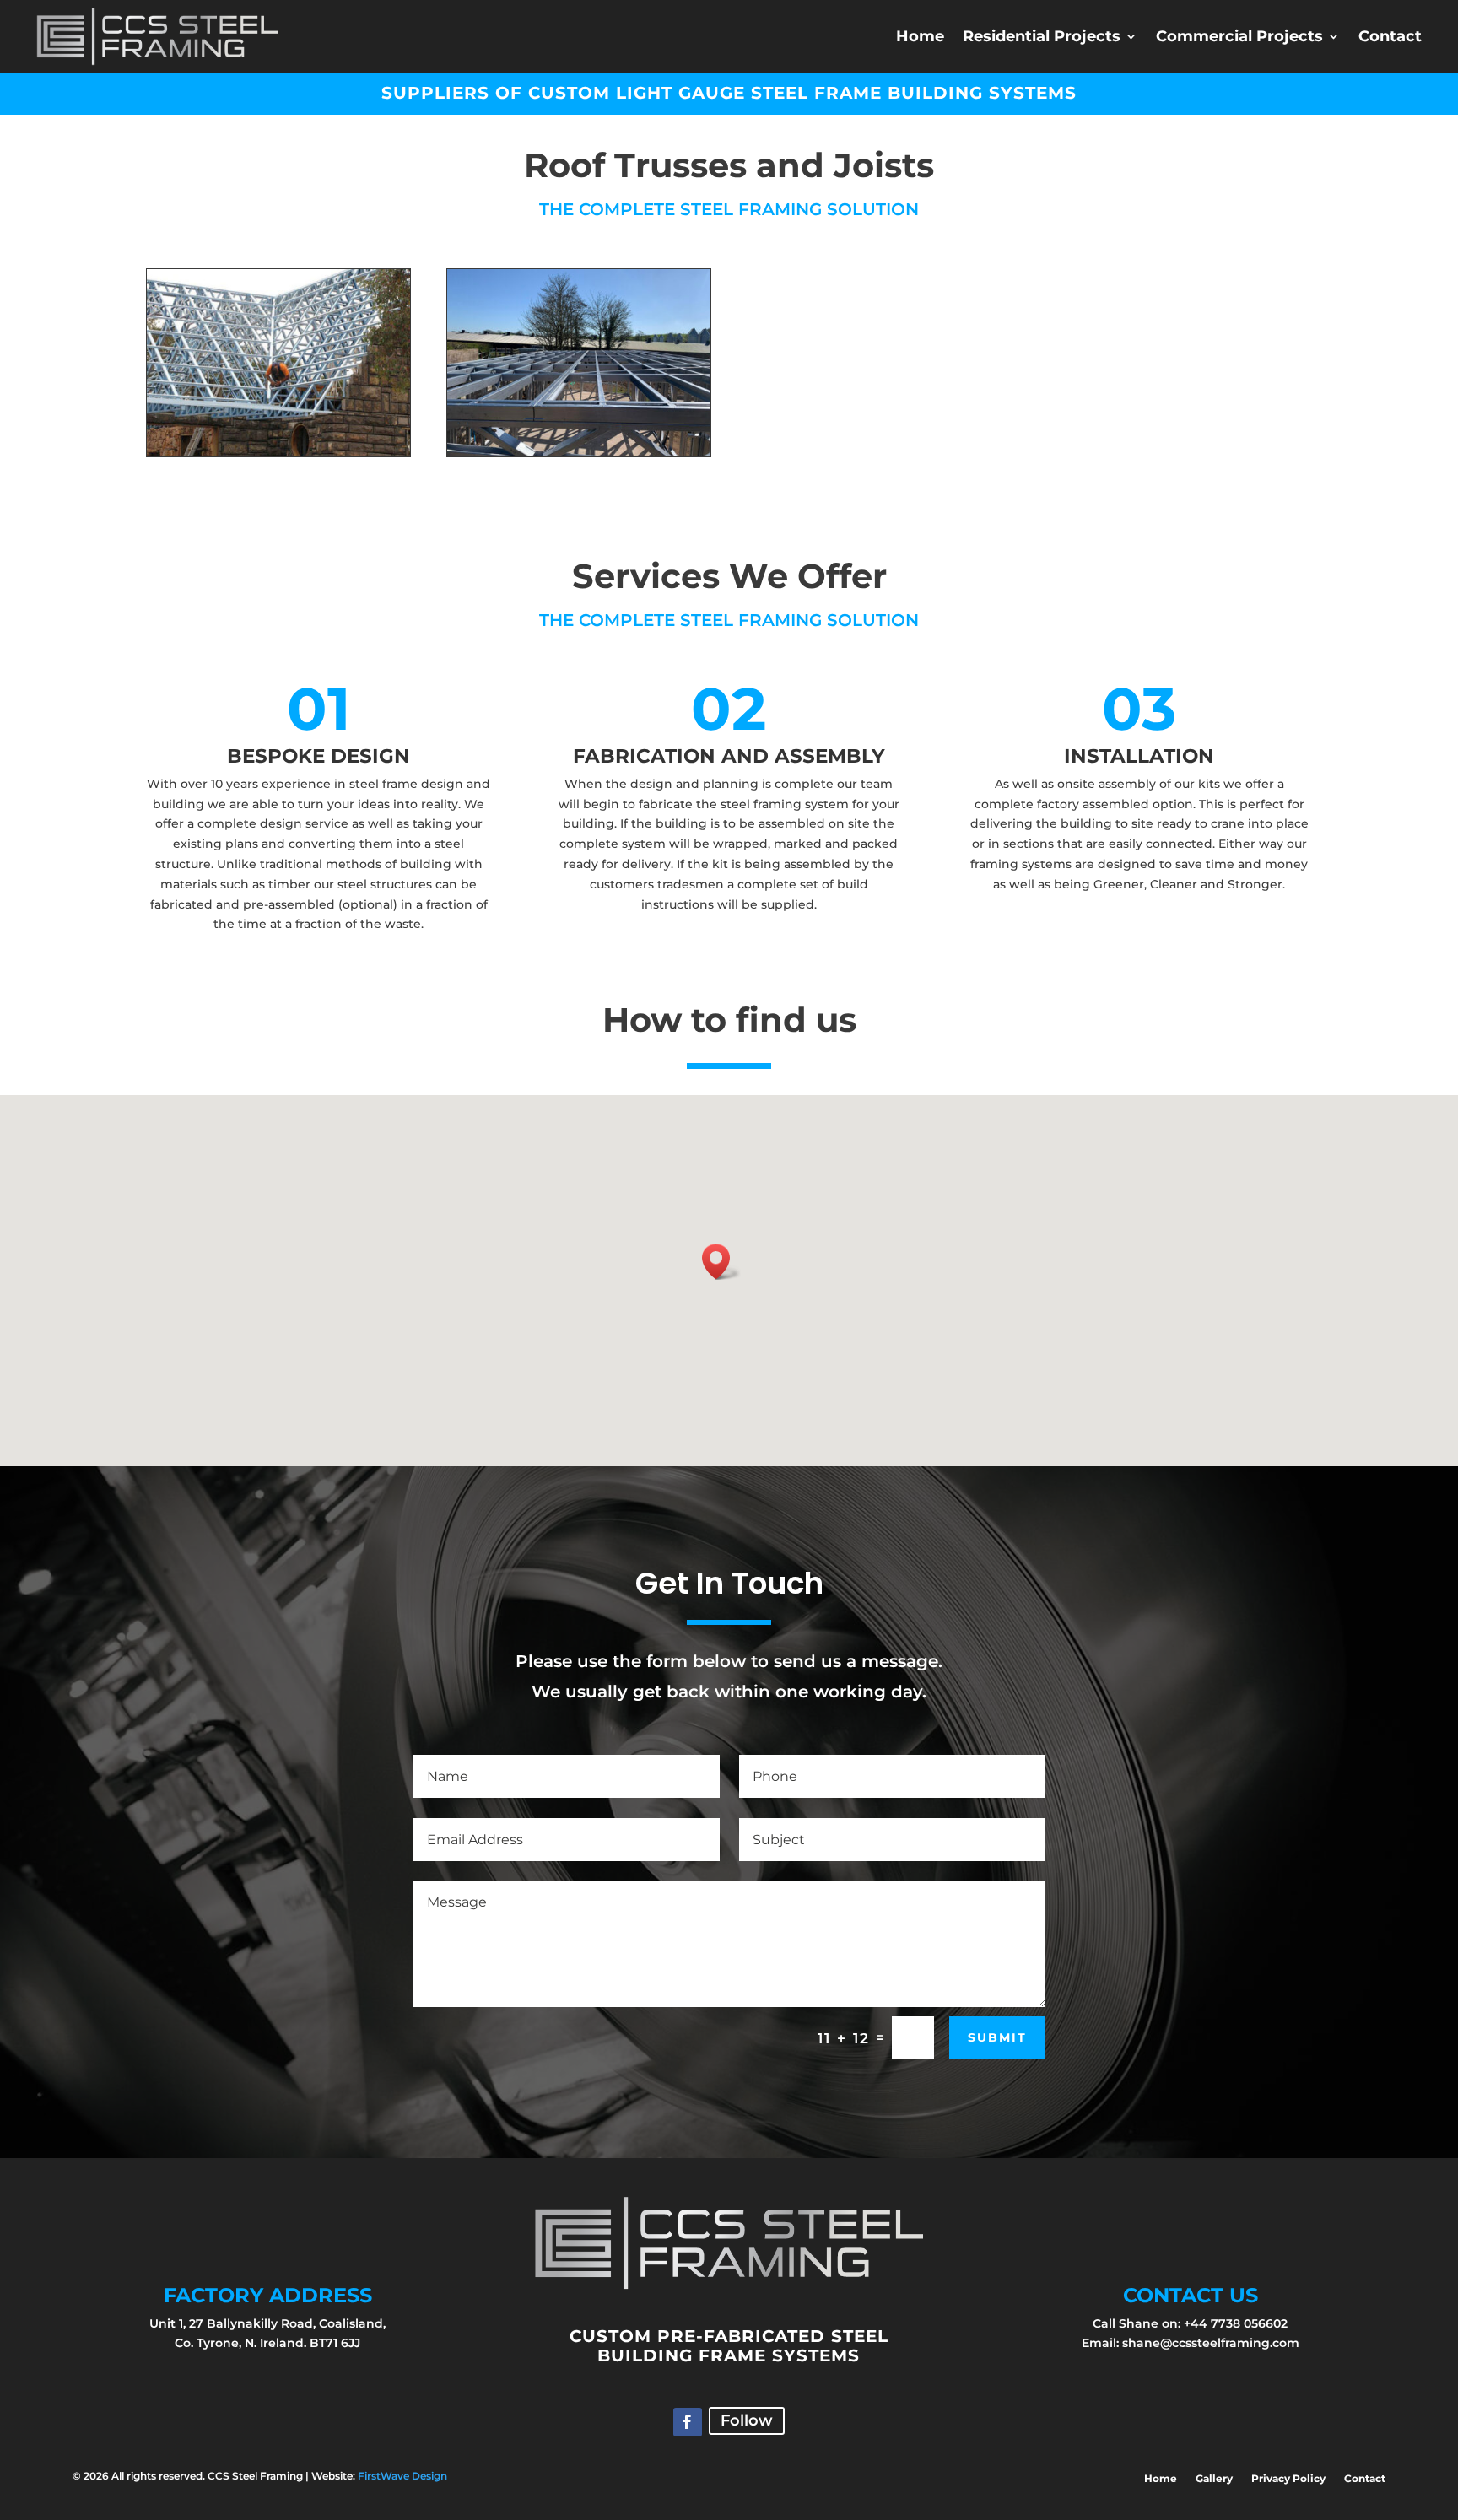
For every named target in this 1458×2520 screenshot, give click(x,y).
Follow (747, 2420)
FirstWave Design (402, 2476)
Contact (1390, 36)
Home (920, 36)
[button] (721, 1262)
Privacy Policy (1288, 2479)
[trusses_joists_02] (579, 452)
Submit (997, 2037)
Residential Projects (1042, 36)
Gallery (1214, 2479)
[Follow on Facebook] (688, 2422)
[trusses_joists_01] (278, 452)
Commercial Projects (1239, 36)
